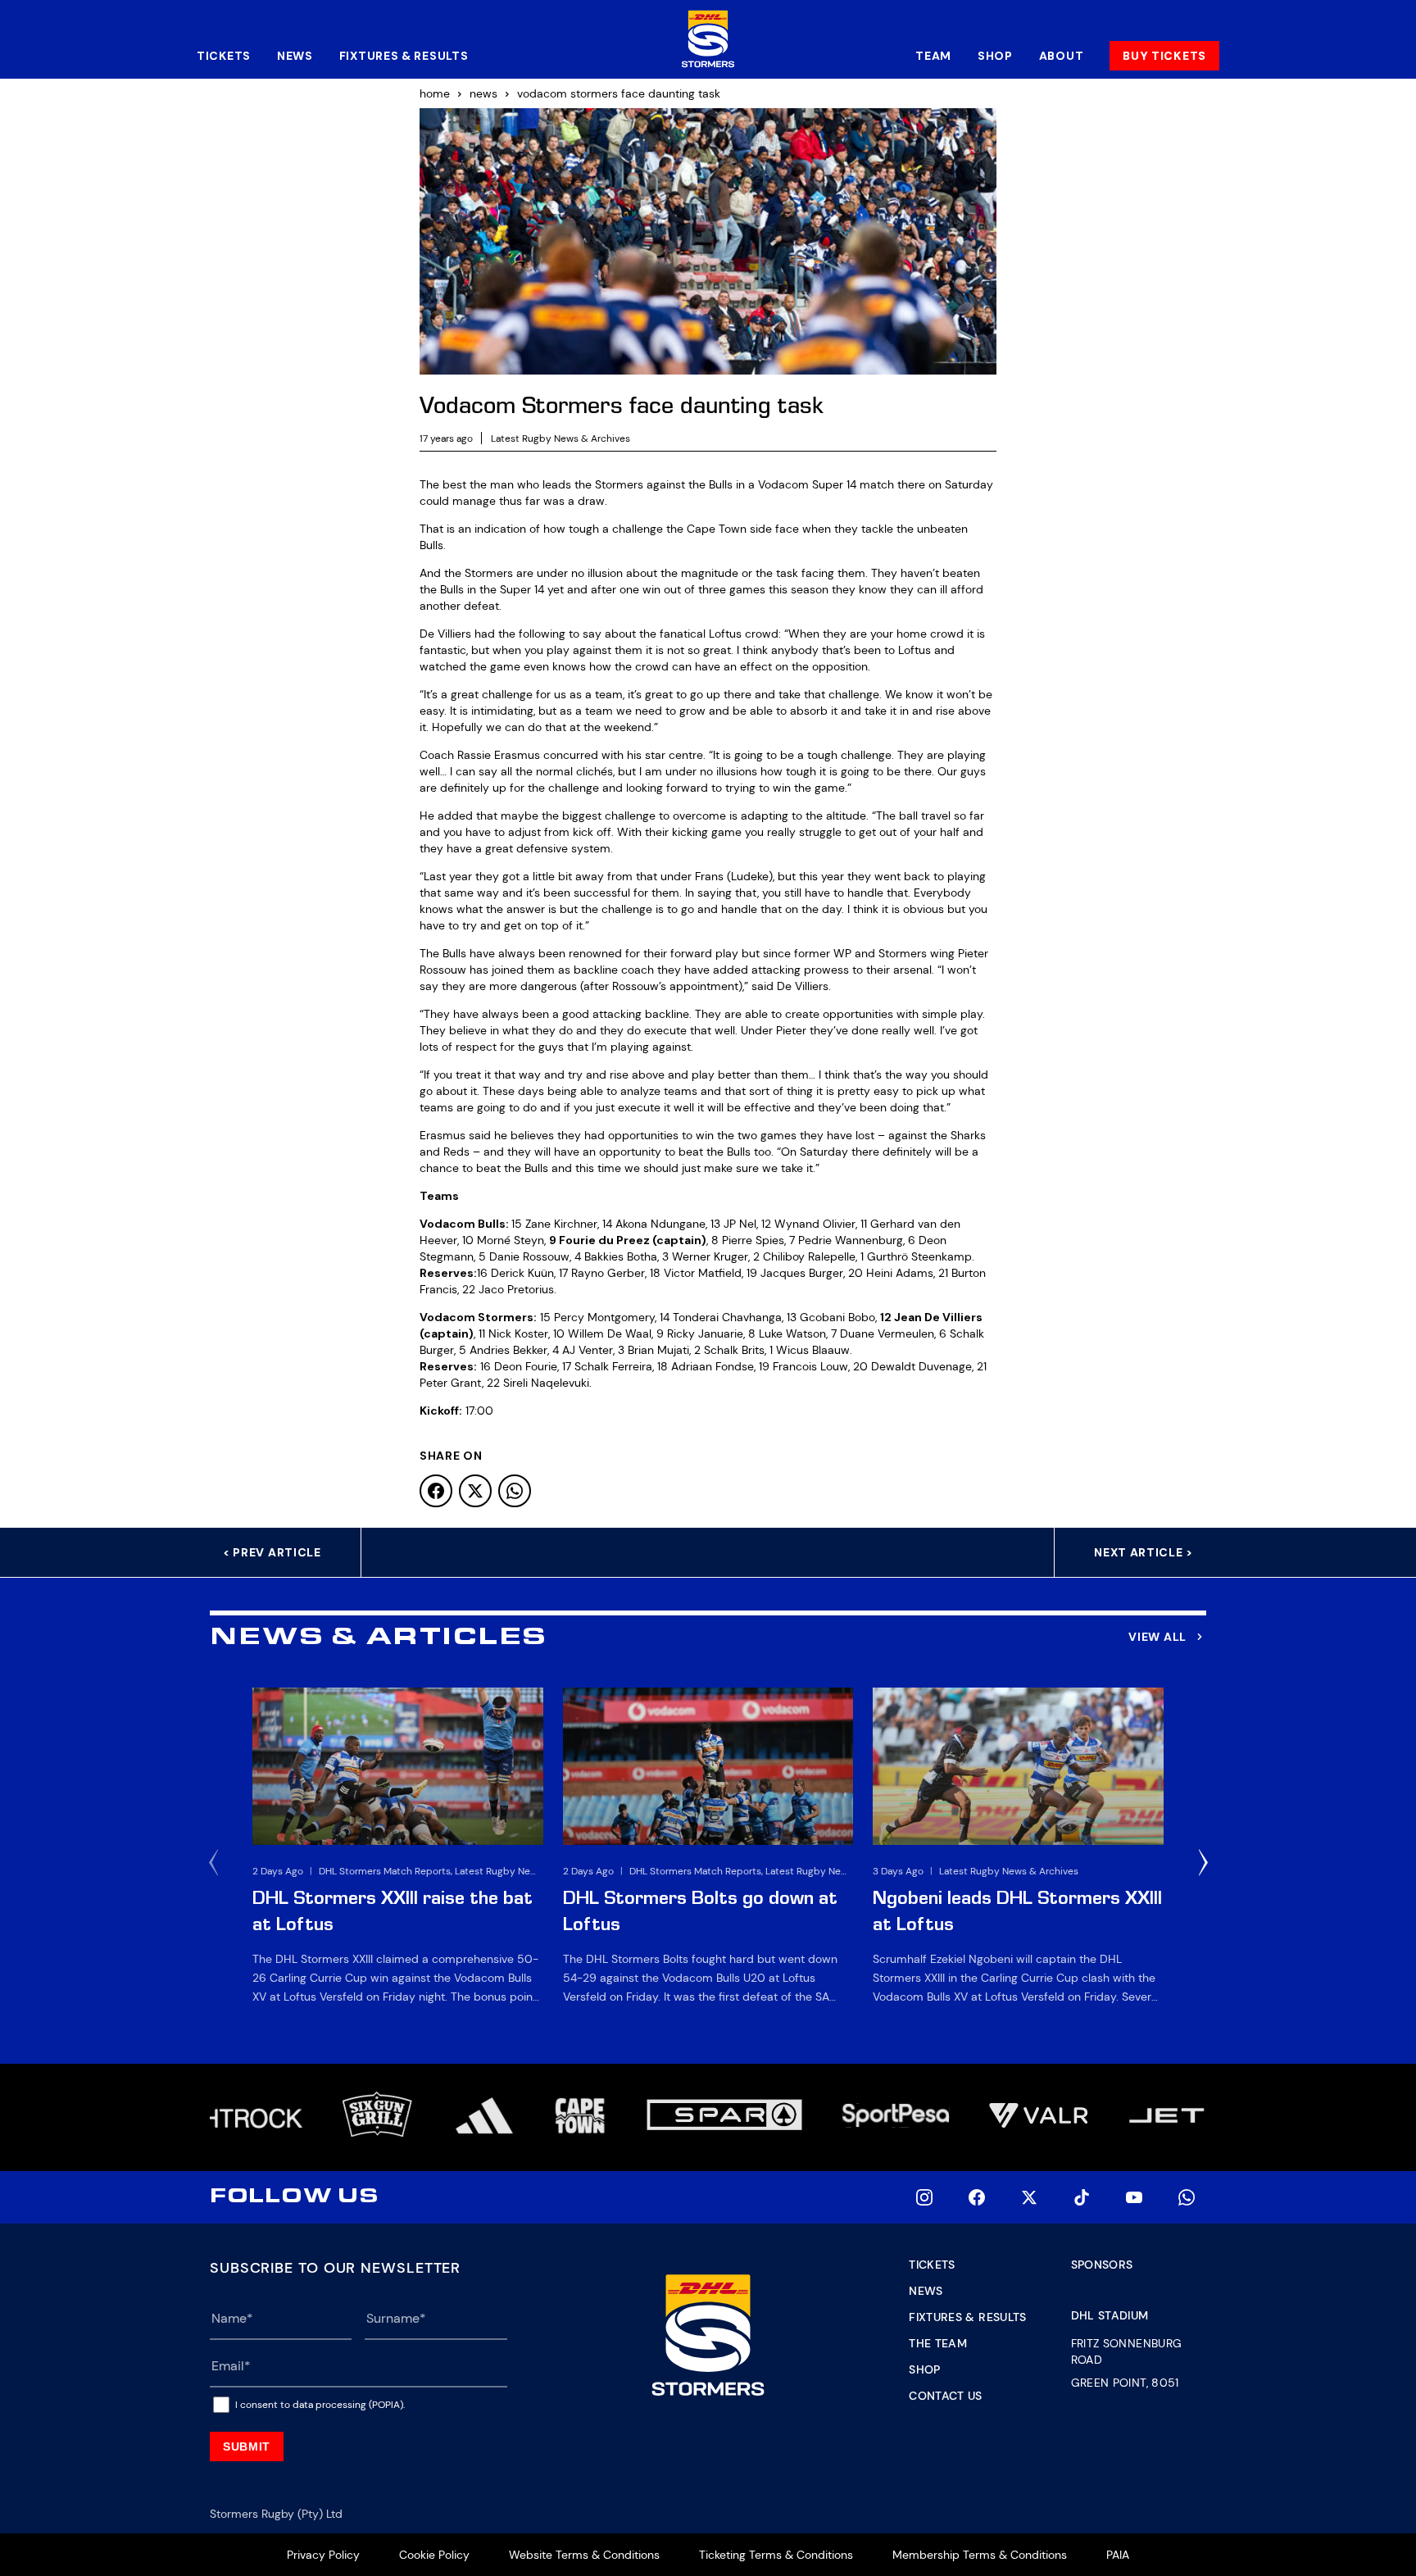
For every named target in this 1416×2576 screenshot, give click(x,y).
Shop (995, 56)
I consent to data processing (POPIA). (320, 2405)
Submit (247, 2447)
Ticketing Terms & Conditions (776, 2555)
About (1062, 56)
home (435, 93)
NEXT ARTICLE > (1144, 1552)
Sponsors (1102, 2265)
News (295, 56)
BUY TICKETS (1164, 56)
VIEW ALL (1157, 1637)
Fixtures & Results (404, 56)
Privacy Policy (323, 2555)
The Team (938, 2343)
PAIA (1118, 2555)
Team (933, 56)
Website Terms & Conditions (584, 2555)
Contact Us (946, 2396)
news (483, 93)
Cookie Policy (434, 2555)
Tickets (224, 56)
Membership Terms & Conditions (980, 2555)
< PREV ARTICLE (272, 1552)
